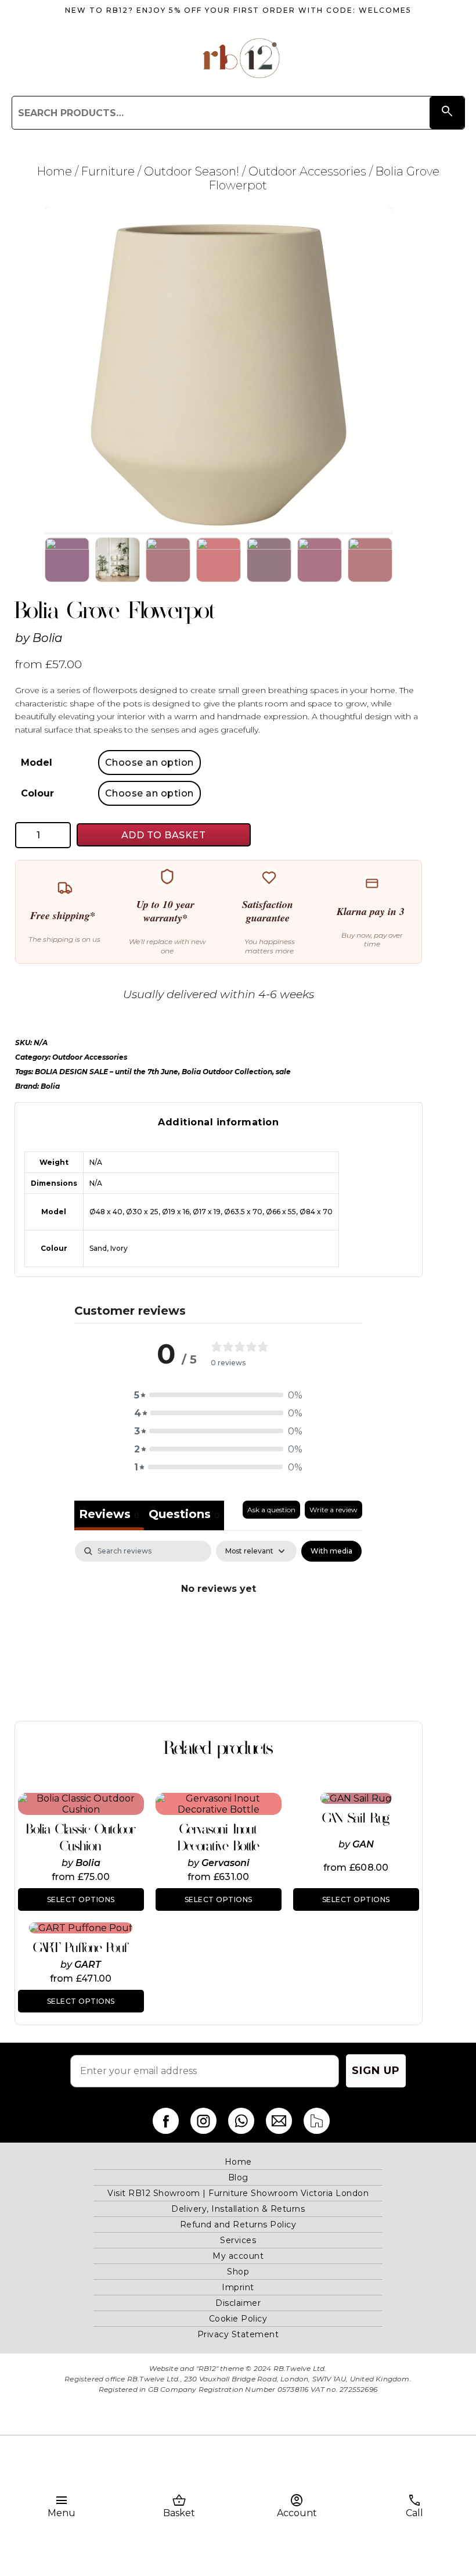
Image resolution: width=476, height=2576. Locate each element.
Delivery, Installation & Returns (238, 2209)
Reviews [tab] (109, 1514)
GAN (363, 1844)
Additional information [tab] (218, 1122)
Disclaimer (238, 2303)
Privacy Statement (238, 2334)
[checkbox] (331, 1551)
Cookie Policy (238, 2319)
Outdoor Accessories (307, 171)
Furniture (108, 171)
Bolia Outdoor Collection (227, 1072)
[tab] (184, 1515)
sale (283, 1072)
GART (88, 1965)
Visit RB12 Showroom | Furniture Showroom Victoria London (238, 2193)
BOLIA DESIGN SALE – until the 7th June (107, 1072)
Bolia (48, 638)
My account (238, 2256)
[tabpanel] (218, 1628)
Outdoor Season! (192, 171)
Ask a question (271, 1510)
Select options (81, 1899)
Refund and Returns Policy (238, 2225)
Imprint (238, 2287)
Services (238, 2240)
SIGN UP (376, 2071)
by (68, 1863)
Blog (238, 2177)
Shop (238, 2272)
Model (37, 763)
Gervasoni (226, 1863)
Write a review (333, 1510)
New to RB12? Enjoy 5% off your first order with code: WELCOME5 (238, 10)
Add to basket (164, 835)
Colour (37, 793)
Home (55, 171)
